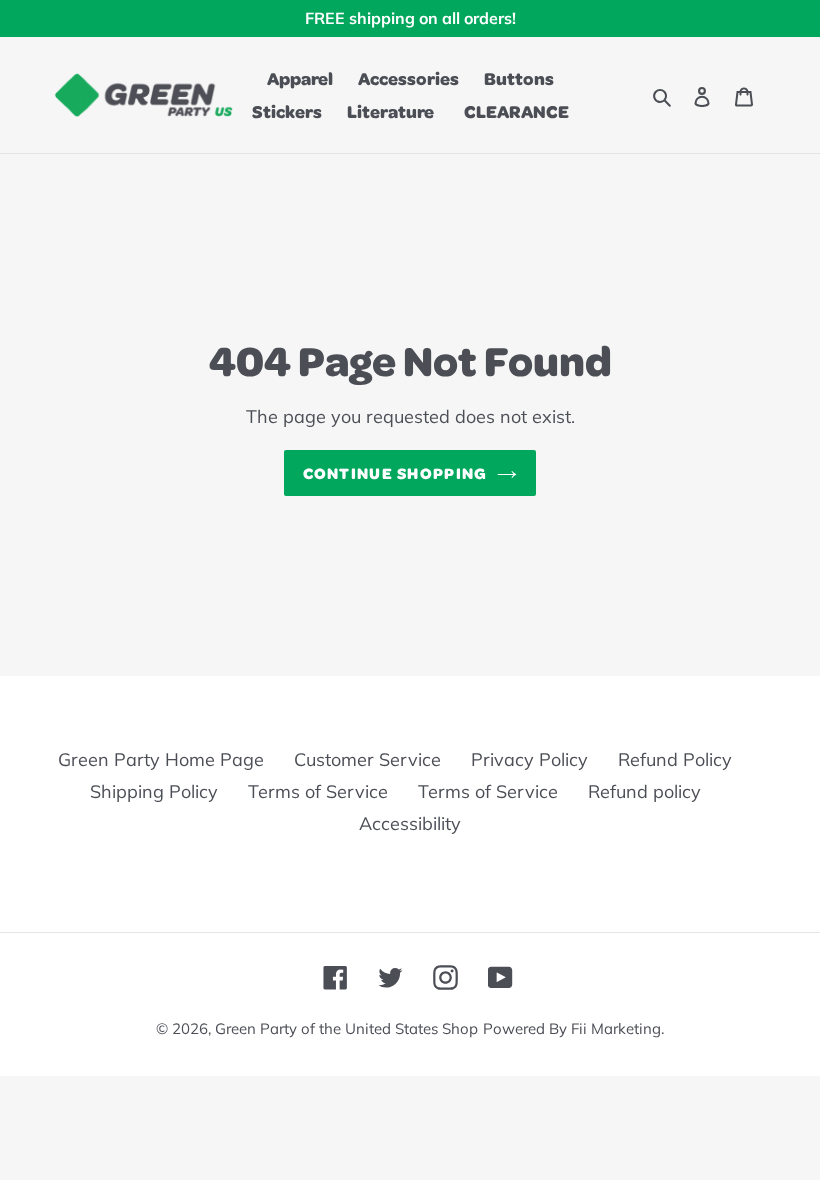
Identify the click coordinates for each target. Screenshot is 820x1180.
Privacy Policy (529, 759)
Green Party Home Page (161, 759)
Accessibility (410, 823)
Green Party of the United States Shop (346, 1028)
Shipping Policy (154, 791)
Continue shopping (395, 472)
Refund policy (644, 791)
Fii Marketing (616, 1028)
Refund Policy (675, 759)
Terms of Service (318, 791)
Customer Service (367, 759)
